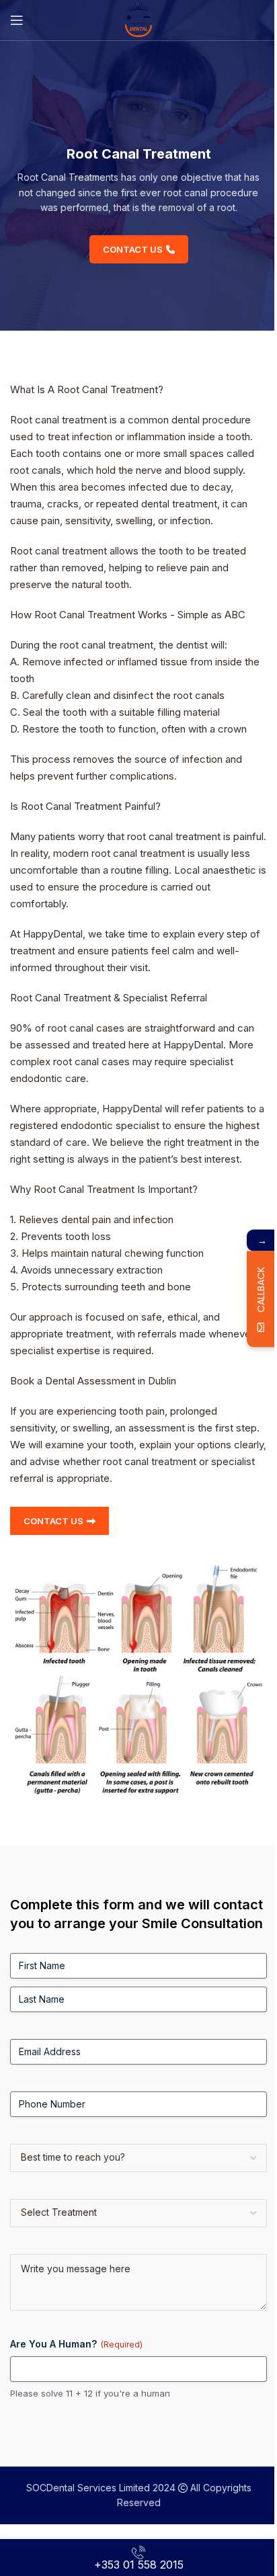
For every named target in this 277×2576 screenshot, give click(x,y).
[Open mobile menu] (17, 20)
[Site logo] (138, 19)
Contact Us (133, 249)
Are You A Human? (76, 2344)
